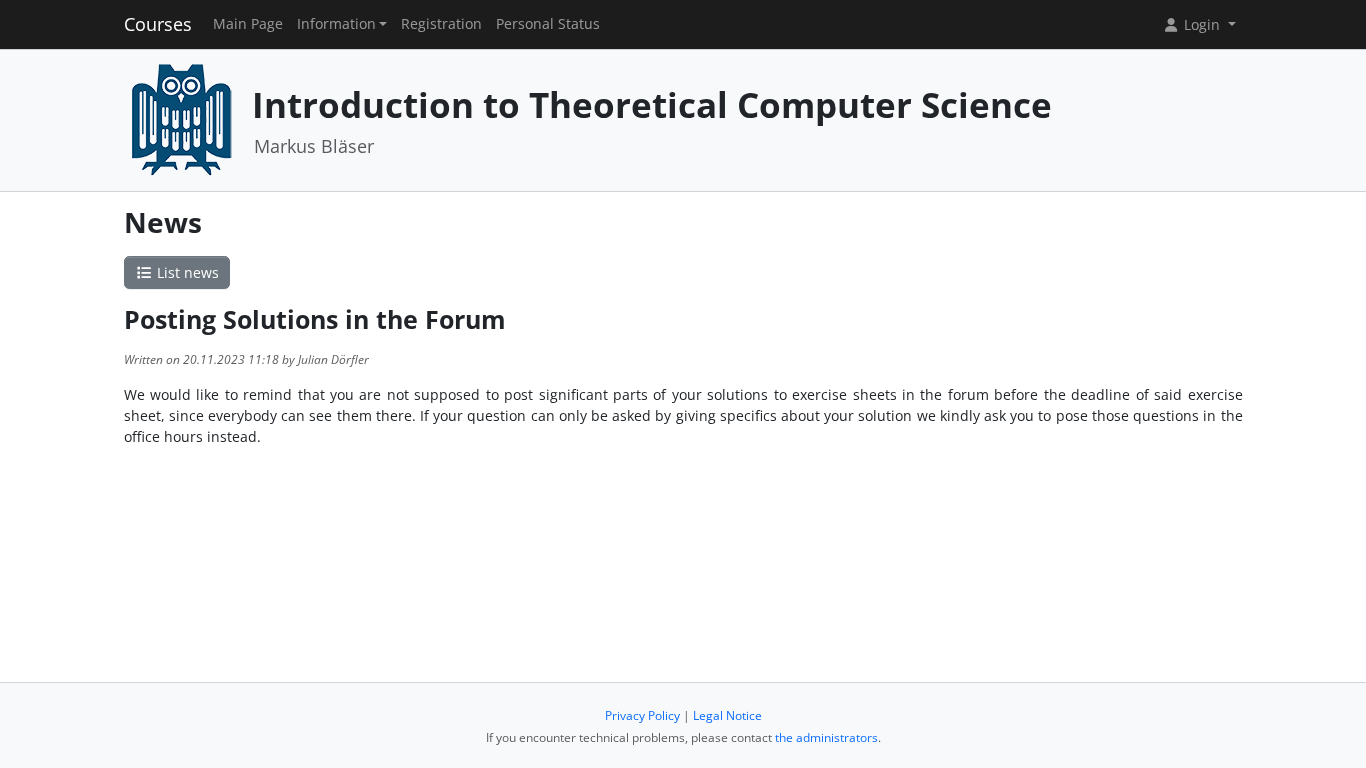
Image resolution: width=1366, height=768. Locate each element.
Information (336, 24)
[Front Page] (181, 118)
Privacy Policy (642, 715)
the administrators (826, 737)
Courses (158, 24)
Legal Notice (727, 715)
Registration (441, 24)
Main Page (248, 24)
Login (1202, 24)
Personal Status (548, 24)
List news (186, 272)
